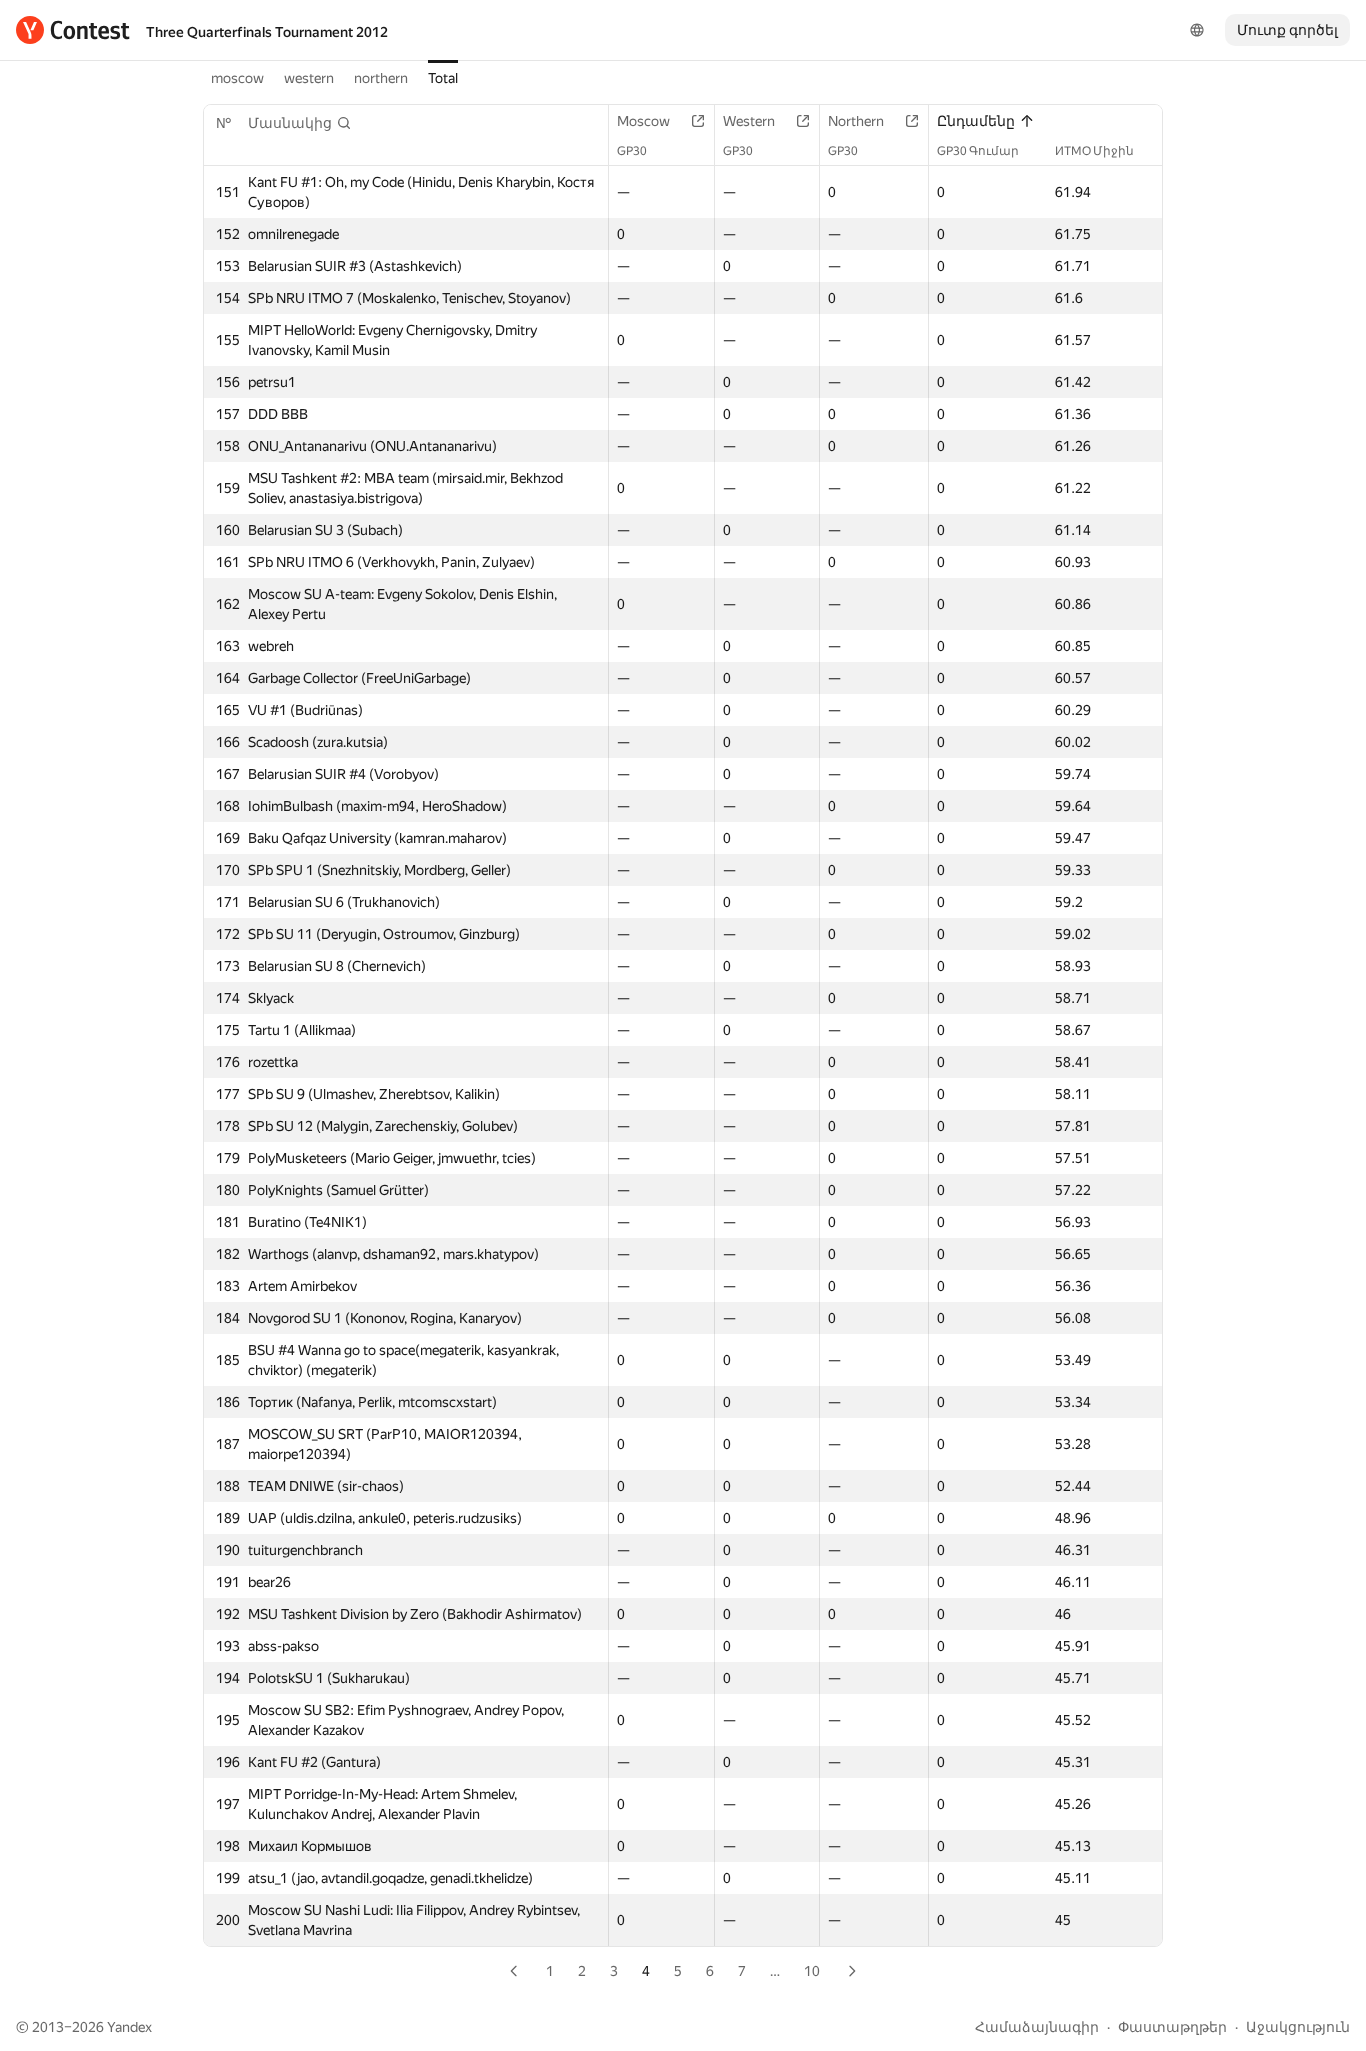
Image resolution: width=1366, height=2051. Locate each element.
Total (443, 78)
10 (812, 1971)
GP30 (632, 151)
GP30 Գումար (978, 151)
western (309, 78)
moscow (237, 78)
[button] (300, 123)
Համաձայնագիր (1037, 2027)
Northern (856, 121)
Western (749, 121)
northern (381, 78)
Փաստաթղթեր (1172, 2027)
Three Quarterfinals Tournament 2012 (267, 32)
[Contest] (73, 30)
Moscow (643, 121)
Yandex (129, 2027)
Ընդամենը (976, 121)
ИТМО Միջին (1094, 151)
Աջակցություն (1298, 2027)
